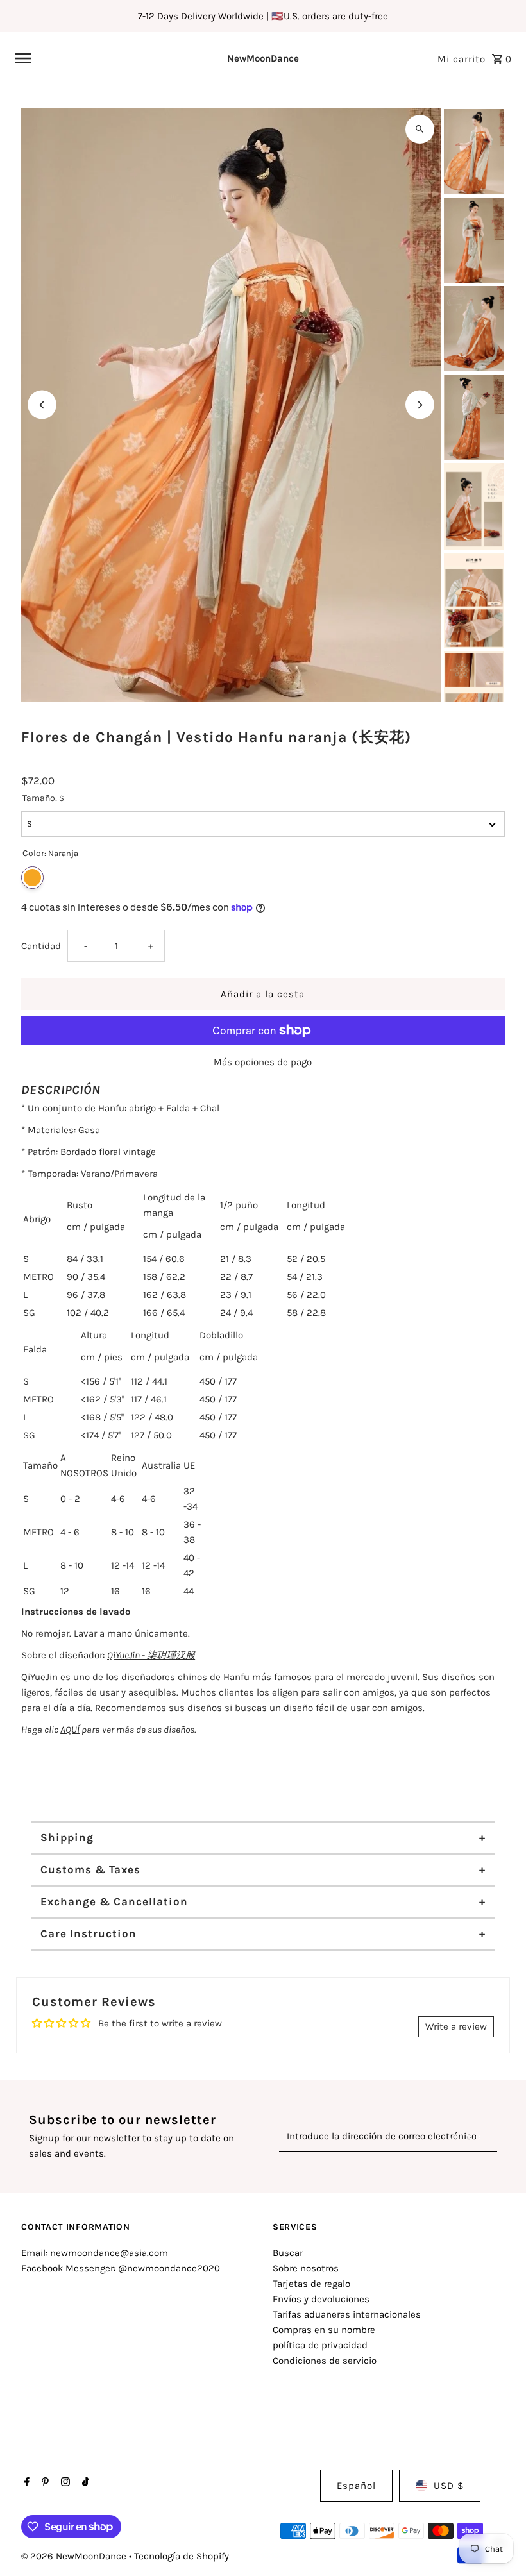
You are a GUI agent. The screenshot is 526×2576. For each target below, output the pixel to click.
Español (356, 2486)
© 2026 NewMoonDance (75, 2556)
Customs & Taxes (90, 1869)
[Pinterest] (44, 2483)
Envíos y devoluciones (321, 2299)
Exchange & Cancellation (114, 1901)
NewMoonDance (263, 58)
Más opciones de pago (263, 1062)
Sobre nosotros (306, 2268)
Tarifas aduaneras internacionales (347, 2314)
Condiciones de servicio (325, 2361)
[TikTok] (84, 2483)
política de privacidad (320, 2345)
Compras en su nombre (324, 2330)
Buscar (288, 2253)
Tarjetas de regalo (311, 2284)
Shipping (67, 1837)
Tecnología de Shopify (182, 2556)
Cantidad (41, 946)
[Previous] (42, 405)
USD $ (449, 2486)
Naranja (32, 878)
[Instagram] (64, 2483)
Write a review (456, 2026)
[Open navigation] (102, 58)
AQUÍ (70, 1730)
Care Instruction (89, 1933)
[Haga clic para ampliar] (420, 129)
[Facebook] (25, 2483)
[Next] (420, 405)
